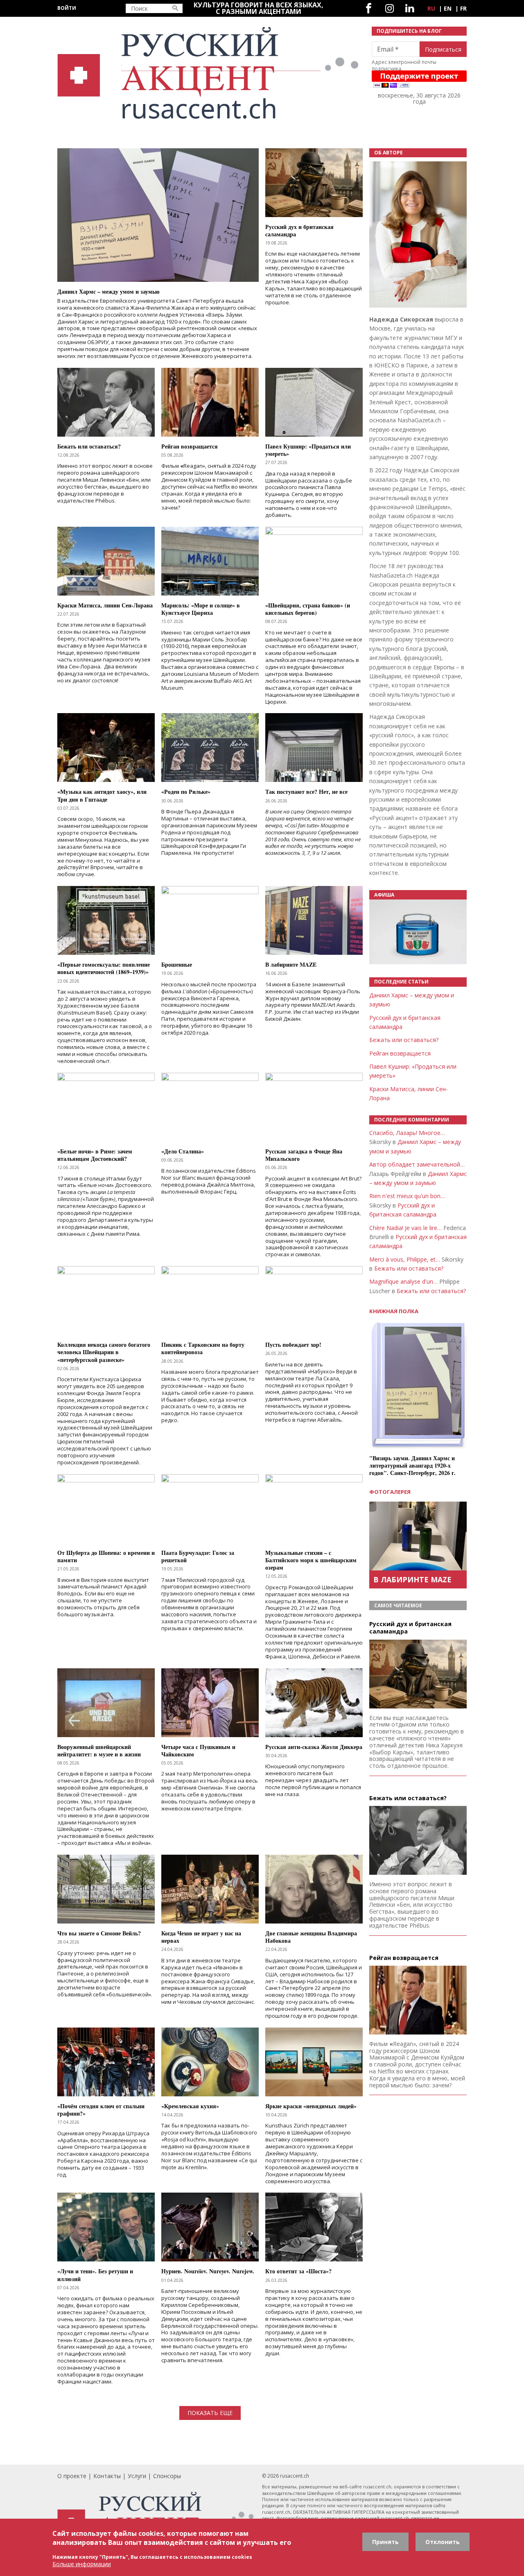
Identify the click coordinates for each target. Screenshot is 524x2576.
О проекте (72, 2476)
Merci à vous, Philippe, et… (405, 1259)
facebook (369, 8)
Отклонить (443, 2542)
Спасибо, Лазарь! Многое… (407, 1133)
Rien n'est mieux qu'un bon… (407, 1196)
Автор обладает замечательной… (417, 1164)
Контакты (107, 2476)
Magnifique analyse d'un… (403, 1281)
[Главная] (210, 73)
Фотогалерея (390, 1492)
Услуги (137, 2476)
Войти (67, 8)
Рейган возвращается (400, 1053)
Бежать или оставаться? (404, 1040)
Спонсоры (167, 2476)
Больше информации (82, 2564)
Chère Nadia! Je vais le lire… (405, 1228)
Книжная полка (394, 1311)
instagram (390, 8)
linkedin (410, 8)
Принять (385, 2542)
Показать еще (210, 2413)
